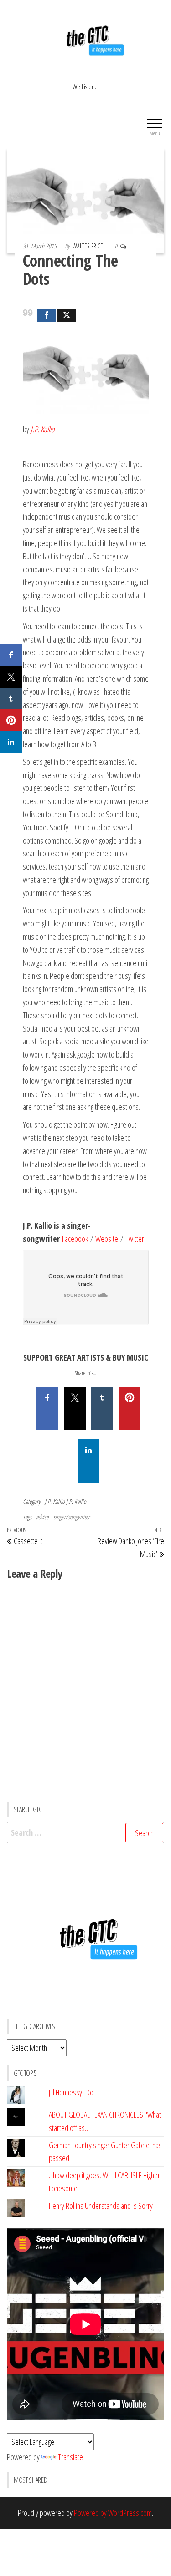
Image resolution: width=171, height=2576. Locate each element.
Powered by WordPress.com (113, 2513)
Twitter (135, 1239)
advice (42, 1517)
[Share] (47, 315)
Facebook (75, 1239)
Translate (70, 2457)
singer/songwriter (72, 1517)
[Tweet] (67, 315)
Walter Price (88, 246)
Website (107, 1239)
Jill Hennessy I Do (71, 2092)
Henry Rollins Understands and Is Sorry (101, 2206)
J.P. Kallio (55, 1501)
